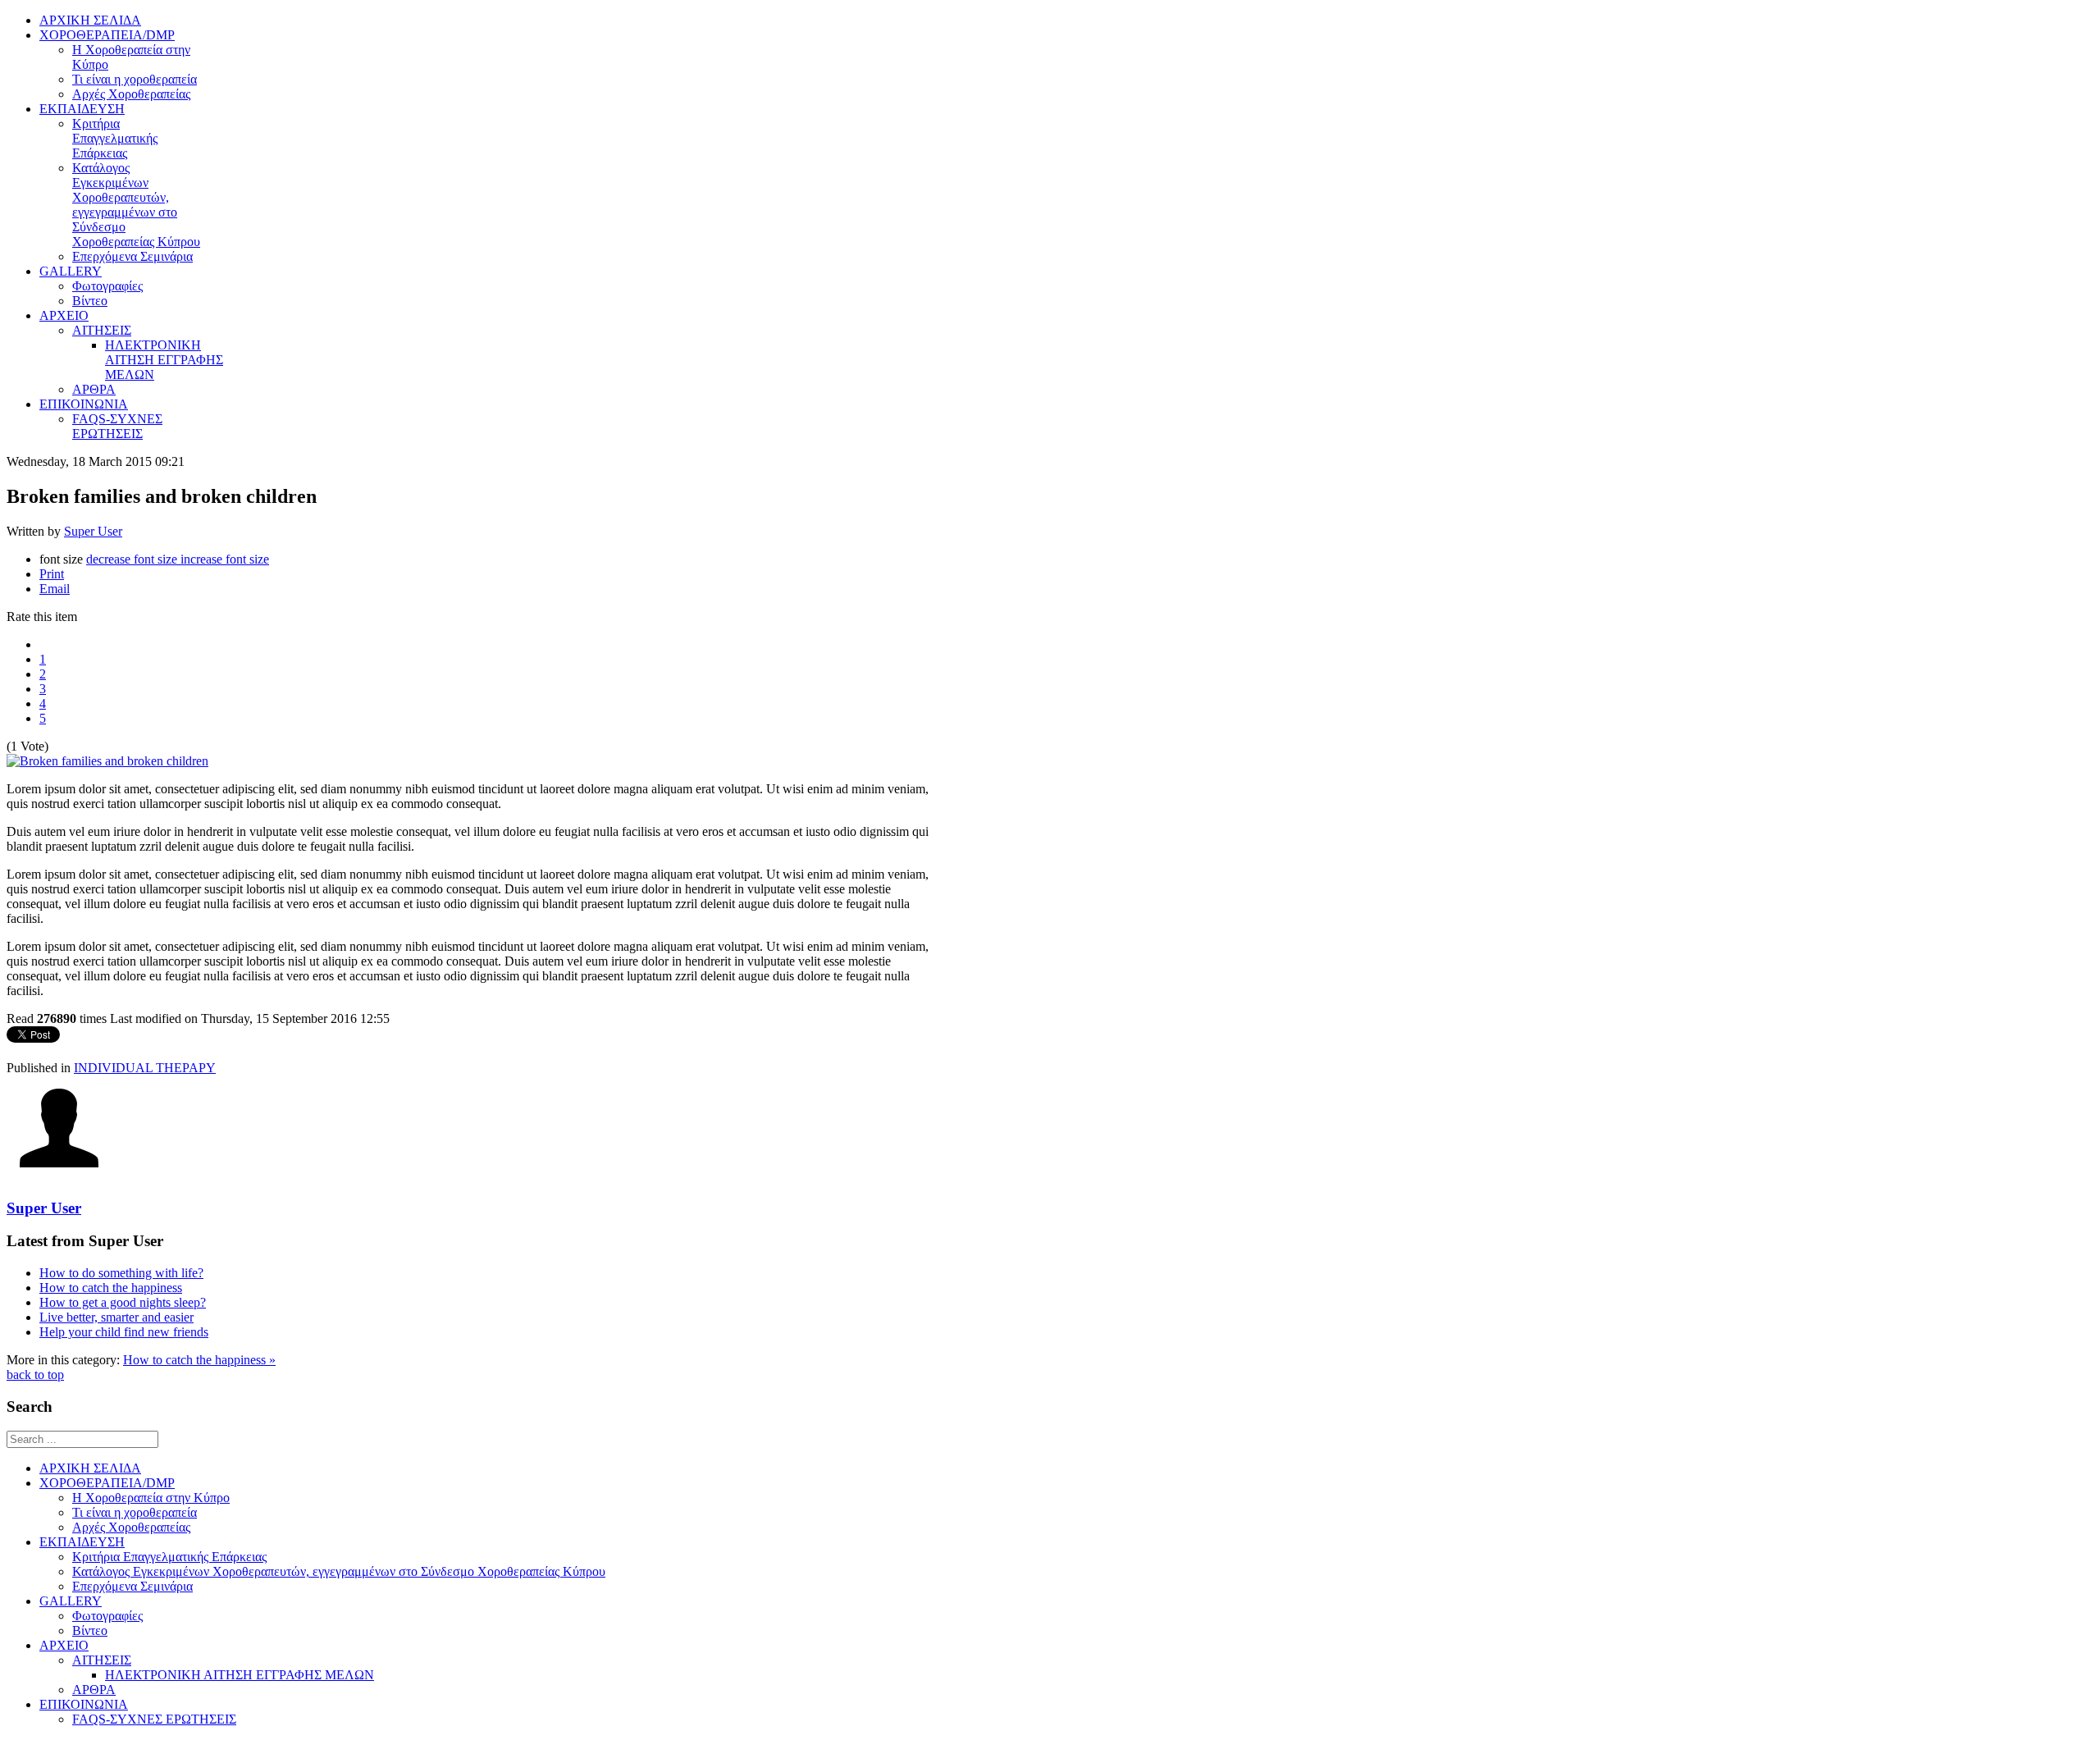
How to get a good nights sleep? (123, 1302)
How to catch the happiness (111, 1288)
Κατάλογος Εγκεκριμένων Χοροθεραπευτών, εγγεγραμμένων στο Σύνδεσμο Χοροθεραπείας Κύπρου (339, 1571)
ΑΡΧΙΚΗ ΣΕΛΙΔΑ (90, 1468)
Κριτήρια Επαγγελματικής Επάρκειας (169, 1557)
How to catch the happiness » (199, 1360)
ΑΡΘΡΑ (94, 1690)
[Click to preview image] (107, 761)
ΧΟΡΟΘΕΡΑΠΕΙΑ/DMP (107, 1483)
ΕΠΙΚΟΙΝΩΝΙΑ (84, 1704)
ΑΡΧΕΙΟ (64, 1645)
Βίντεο (90, 1630)
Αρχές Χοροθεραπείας (131, 1527)
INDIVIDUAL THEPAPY (145, 1068)
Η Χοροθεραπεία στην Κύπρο (151, 1498)
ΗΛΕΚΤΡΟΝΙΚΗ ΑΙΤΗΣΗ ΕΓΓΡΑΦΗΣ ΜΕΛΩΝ (240, 1675)
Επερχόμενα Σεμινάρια (132, 1586)
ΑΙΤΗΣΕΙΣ (102, 1660)
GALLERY (71, 1601)
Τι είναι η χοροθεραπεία (135, 1512)
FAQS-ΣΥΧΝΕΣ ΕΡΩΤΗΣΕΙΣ (154, 1719)
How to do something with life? (121, 1273)
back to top (35, 1375)
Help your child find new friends (124, 1332)
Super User (93, 531)
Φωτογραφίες (107, 1616)
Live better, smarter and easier (116, 1317)
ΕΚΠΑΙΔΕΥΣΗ (82, 1542)
